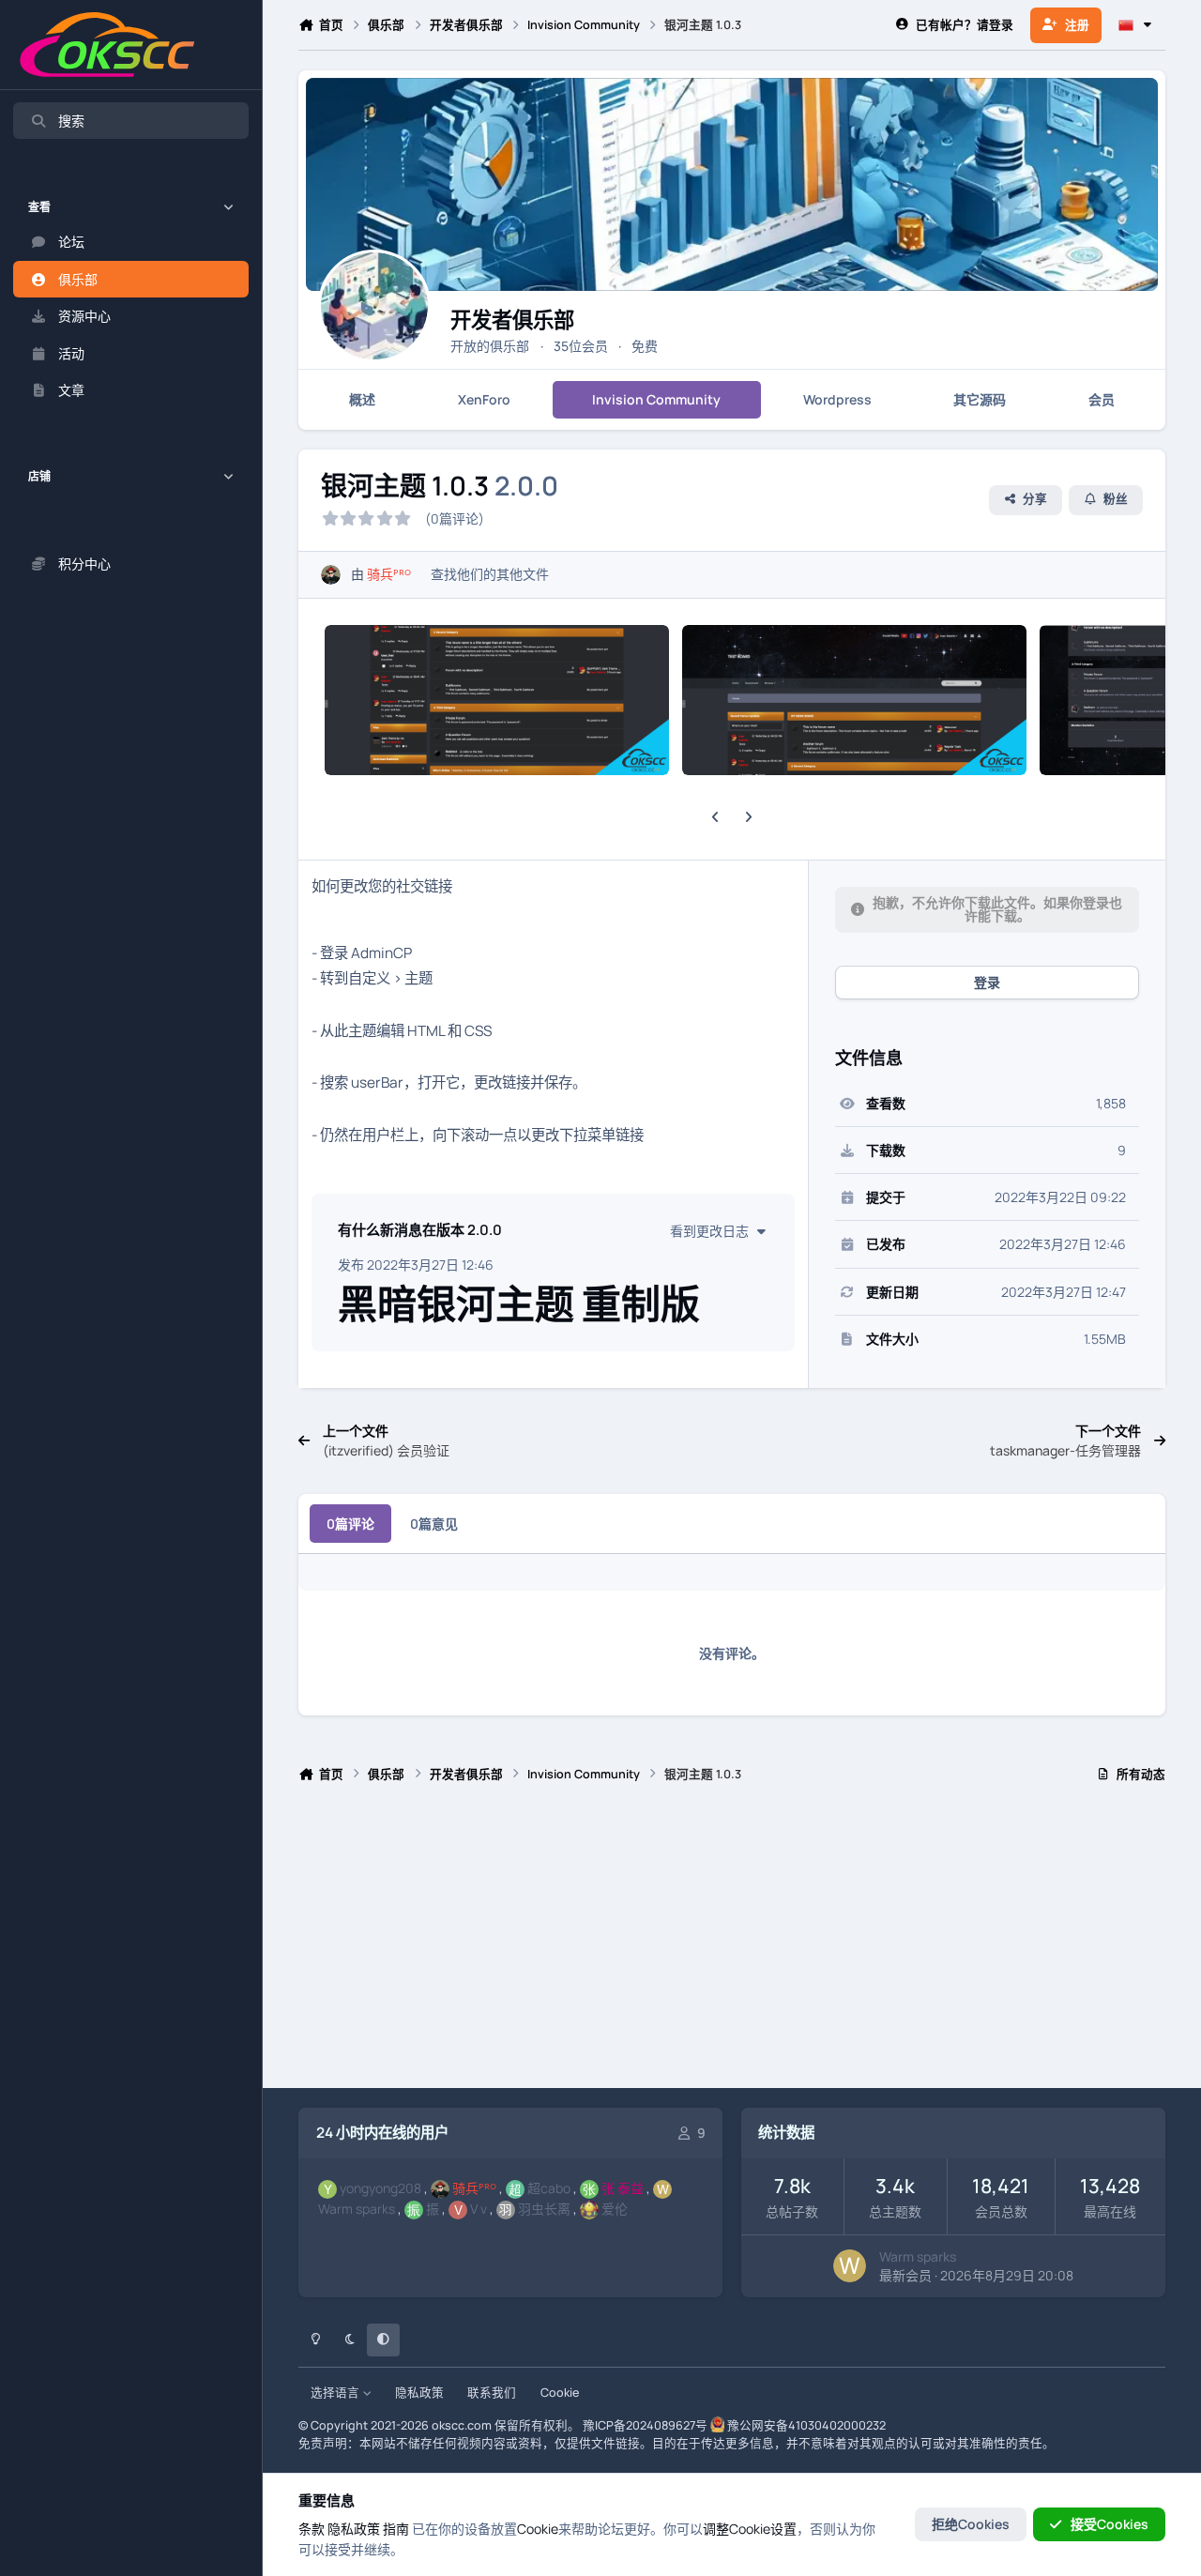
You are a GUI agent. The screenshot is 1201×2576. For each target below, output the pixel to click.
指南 (396, 2529)
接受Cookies (1110, 2524)
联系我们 (492, 2393)
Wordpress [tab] (837, 399)
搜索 (71, 121)
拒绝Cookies (971, 2524)
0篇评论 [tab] (350, 1524)
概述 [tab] (362, 399)
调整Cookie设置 (750, 2529)
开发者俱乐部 (512, 320)
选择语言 (336, 2393)
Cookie (560, 2393)
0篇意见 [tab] (434, 1524)
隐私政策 (419, 2393)
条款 (312, 2529)
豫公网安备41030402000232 (806, 2425)
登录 (987, 982)
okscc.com (462, 2425)
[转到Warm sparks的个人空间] (850, 2266)
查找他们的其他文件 (490, 574)
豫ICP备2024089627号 (645, 2425)
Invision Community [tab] (656, 399)
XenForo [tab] (484, 399)
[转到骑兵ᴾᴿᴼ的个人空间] (331, 575)
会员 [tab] (1102, 399)
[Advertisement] (731, 1943)
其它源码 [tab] (980, 399)
